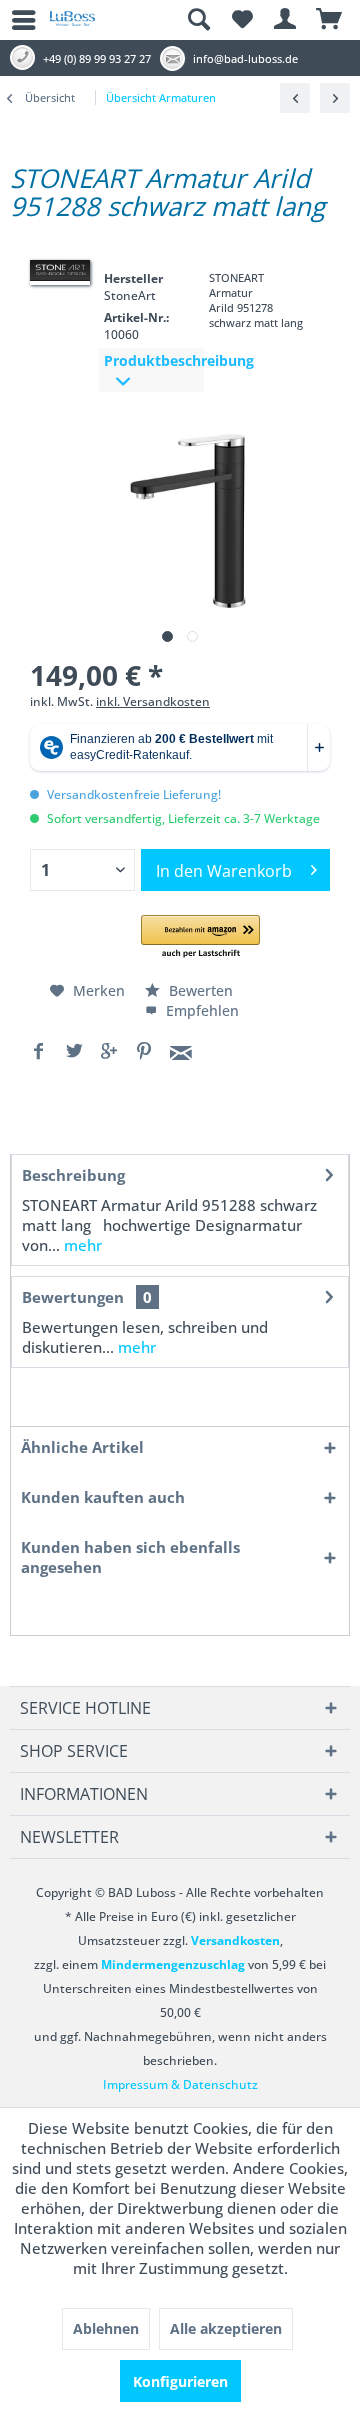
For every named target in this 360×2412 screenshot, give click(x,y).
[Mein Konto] (286, 20)
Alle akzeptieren (226, 2328)
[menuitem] (15, 20)
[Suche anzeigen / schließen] (198, 20)
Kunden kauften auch (103, 1497)
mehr (81, 1245)
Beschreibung (73, 1175)
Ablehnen (106, 2328)
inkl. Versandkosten (153, 701)
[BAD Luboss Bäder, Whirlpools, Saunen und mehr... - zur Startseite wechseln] (72, 26)
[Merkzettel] (242, 20)
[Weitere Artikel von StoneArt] (60, 270)
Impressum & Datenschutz (180, 2084)
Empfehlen (200, 1010)
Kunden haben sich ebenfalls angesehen (130, 1557)
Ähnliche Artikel (82, 1447)
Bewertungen (73, 1297)
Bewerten (199, 990)
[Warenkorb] (330, 20)
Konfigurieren (180, 2381)
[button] (200, 937)
